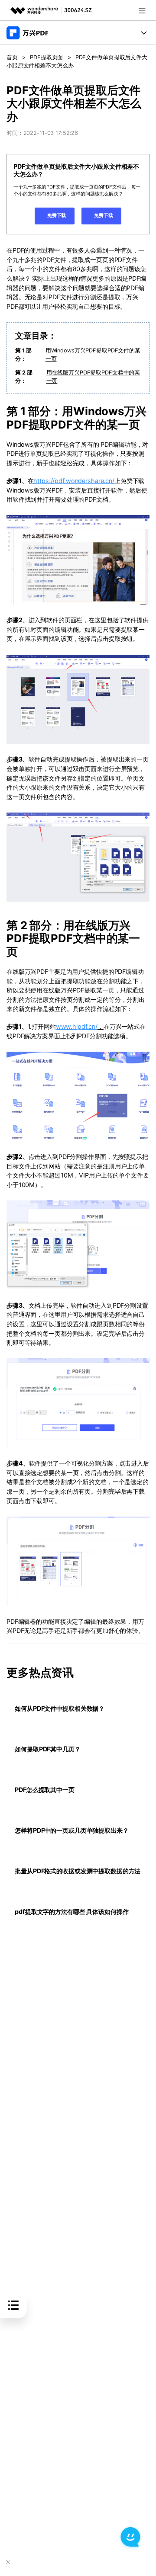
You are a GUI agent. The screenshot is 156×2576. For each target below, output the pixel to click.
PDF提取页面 (46, 57)
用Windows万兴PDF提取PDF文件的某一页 (93, 355)
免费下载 (56, 215)
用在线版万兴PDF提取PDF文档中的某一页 (93, 377)
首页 (12, 57)
